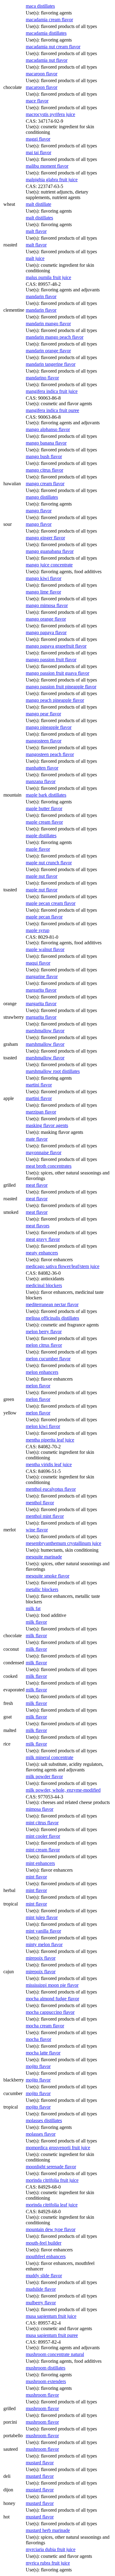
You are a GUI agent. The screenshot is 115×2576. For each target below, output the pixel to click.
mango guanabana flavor (50, 551)
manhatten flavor (42, 768)
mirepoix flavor (41, 1958)
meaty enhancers (42, 1253)
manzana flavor (41, 781)
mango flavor (39, 511)
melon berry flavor (44, 1332)
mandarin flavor (41, 296)
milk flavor (36, 1622)
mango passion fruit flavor (51, 660)
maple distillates (41, 836)
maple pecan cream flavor (51, 903)
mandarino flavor (42, 378)
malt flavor (36, 231)
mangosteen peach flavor (50, 754)
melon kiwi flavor (43, 1426)
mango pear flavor (43, 714)
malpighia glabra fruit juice (52, 180)
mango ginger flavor (45, 538)
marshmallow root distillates (53, 1071)
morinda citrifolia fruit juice (52, 2180)
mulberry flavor (41, 2303)
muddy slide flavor (44, 2276)
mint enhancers (40, 1863)
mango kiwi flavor (44, 578)
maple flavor (38, 849)
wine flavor (37, 1530)
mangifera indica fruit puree (52, 410)
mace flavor (37, 101)
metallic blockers (42, 1589)
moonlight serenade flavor (51, 2167)
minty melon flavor (44, 1944)
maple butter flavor (44, 808)
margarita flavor (41, 990)
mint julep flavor (42, 1917)
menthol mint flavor (45, 1516)
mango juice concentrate (49, 565)
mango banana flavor (46, 443)
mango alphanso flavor (48, 429)
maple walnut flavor (45, 949)
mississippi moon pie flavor (52, 1985)
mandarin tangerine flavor (51, 364)
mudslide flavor (41, 2289)
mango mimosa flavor (47, 605)
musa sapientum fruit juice (51, 2316)
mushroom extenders (46, 2381)
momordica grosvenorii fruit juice (58, 2148)
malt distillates (39, 218)
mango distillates (42, 497)
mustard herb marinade (48, 2530)
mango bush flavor (44, 456)
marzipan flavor (41, 1112)
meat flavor (37, 1185)
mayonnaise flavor (44, 1152)
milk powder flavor (44, 1776)
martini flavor (39, 1085)
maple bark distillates (46, 795)
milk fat (33, 1608)
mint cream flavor (43, 1850)
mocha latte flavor (43, 2053)
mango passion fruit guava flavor (57, 673)
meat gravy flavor (43, 1239)
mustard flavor (40, 2463)
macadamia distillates (46, 33)
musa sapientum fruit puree (52, 2335)
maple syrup (38, 930)
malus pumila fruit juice (48, 277)
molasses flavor (41, 2134)
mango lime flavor (43, 592)
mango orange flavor (46, 619)
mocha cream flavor (45, 2026)
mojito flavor (38, 2066)
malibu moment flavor (47, 166)
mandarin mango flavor (48, 324)
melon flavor (38, 1386)
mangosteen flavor (44, 741)
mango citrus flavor (44, 470)
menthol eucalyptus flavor (51, 1489)
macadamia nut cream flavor (53, 47)
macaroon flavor (42, 74)
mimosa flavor (40, 1809)
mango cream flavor (45, 484)
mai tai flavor (38, 152)
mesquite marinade (44, 1557)
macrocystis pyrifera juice (50, 114)
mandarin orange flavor (48, 351)
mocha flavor (38, 2039)
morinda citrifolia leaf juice (52, 2205)
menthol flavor (40, 1503)
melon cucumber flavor (48, 1359)
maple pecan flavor (44, 917)
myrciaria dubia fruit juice (51, 2549)
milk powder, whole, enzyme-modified (63, 1790)
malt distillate (38, 204)
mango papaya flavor (46, 632)
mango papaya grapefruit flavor (56, 646)
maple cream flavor (44, 822)
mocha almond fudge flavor (52, 1999)
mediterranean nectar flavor (52, 1304)
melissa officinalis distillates (52, 1318)
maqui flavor (38, 963)
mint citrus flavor (42, 1823)
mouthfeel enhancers (46, 2256)
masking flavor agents (47, 1125)
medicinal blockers (44, 1285)
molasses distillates (44, 2120)
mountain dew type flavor (51, 2229)
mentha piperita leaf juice (50, 1440)
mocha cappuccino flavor (50, 2012)
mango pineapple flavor (49, 727)
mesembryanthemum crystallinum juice (63, 1543)
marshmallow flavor (45, 1031)
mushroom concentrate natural (55, 2354)
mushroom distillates (46, 2368)
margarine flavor (42, 976)
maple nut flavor (42, 876)
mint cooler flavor (43, 1836)
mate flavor (37, 1139)
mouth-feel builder (44, 2243)
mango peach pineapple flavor (55, 700)
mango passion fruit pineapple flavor (61, 687)
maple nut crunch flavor (49, 863)
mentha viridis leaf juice (49, 1464)
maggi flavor (38, 139)
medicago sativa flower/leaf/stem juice (63, 1266)
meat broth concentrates (49, 1166)
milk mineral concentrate (50, 1757)
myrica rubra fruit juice (48, 2563)
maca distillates (40, 6)
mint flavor (36, 1877)
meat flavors (38, 1226)
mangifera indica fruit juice (52, 391)
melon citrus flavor (44, 1345)
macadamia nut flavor (47, 60)
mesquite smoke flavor (48, 1576)
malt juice (35, 258)
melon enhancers (42, 1372)
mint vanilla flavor (43, 1931)
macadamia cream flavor (49, 20)
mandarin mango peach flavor (55, 337)
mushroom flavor (42, 2395)
